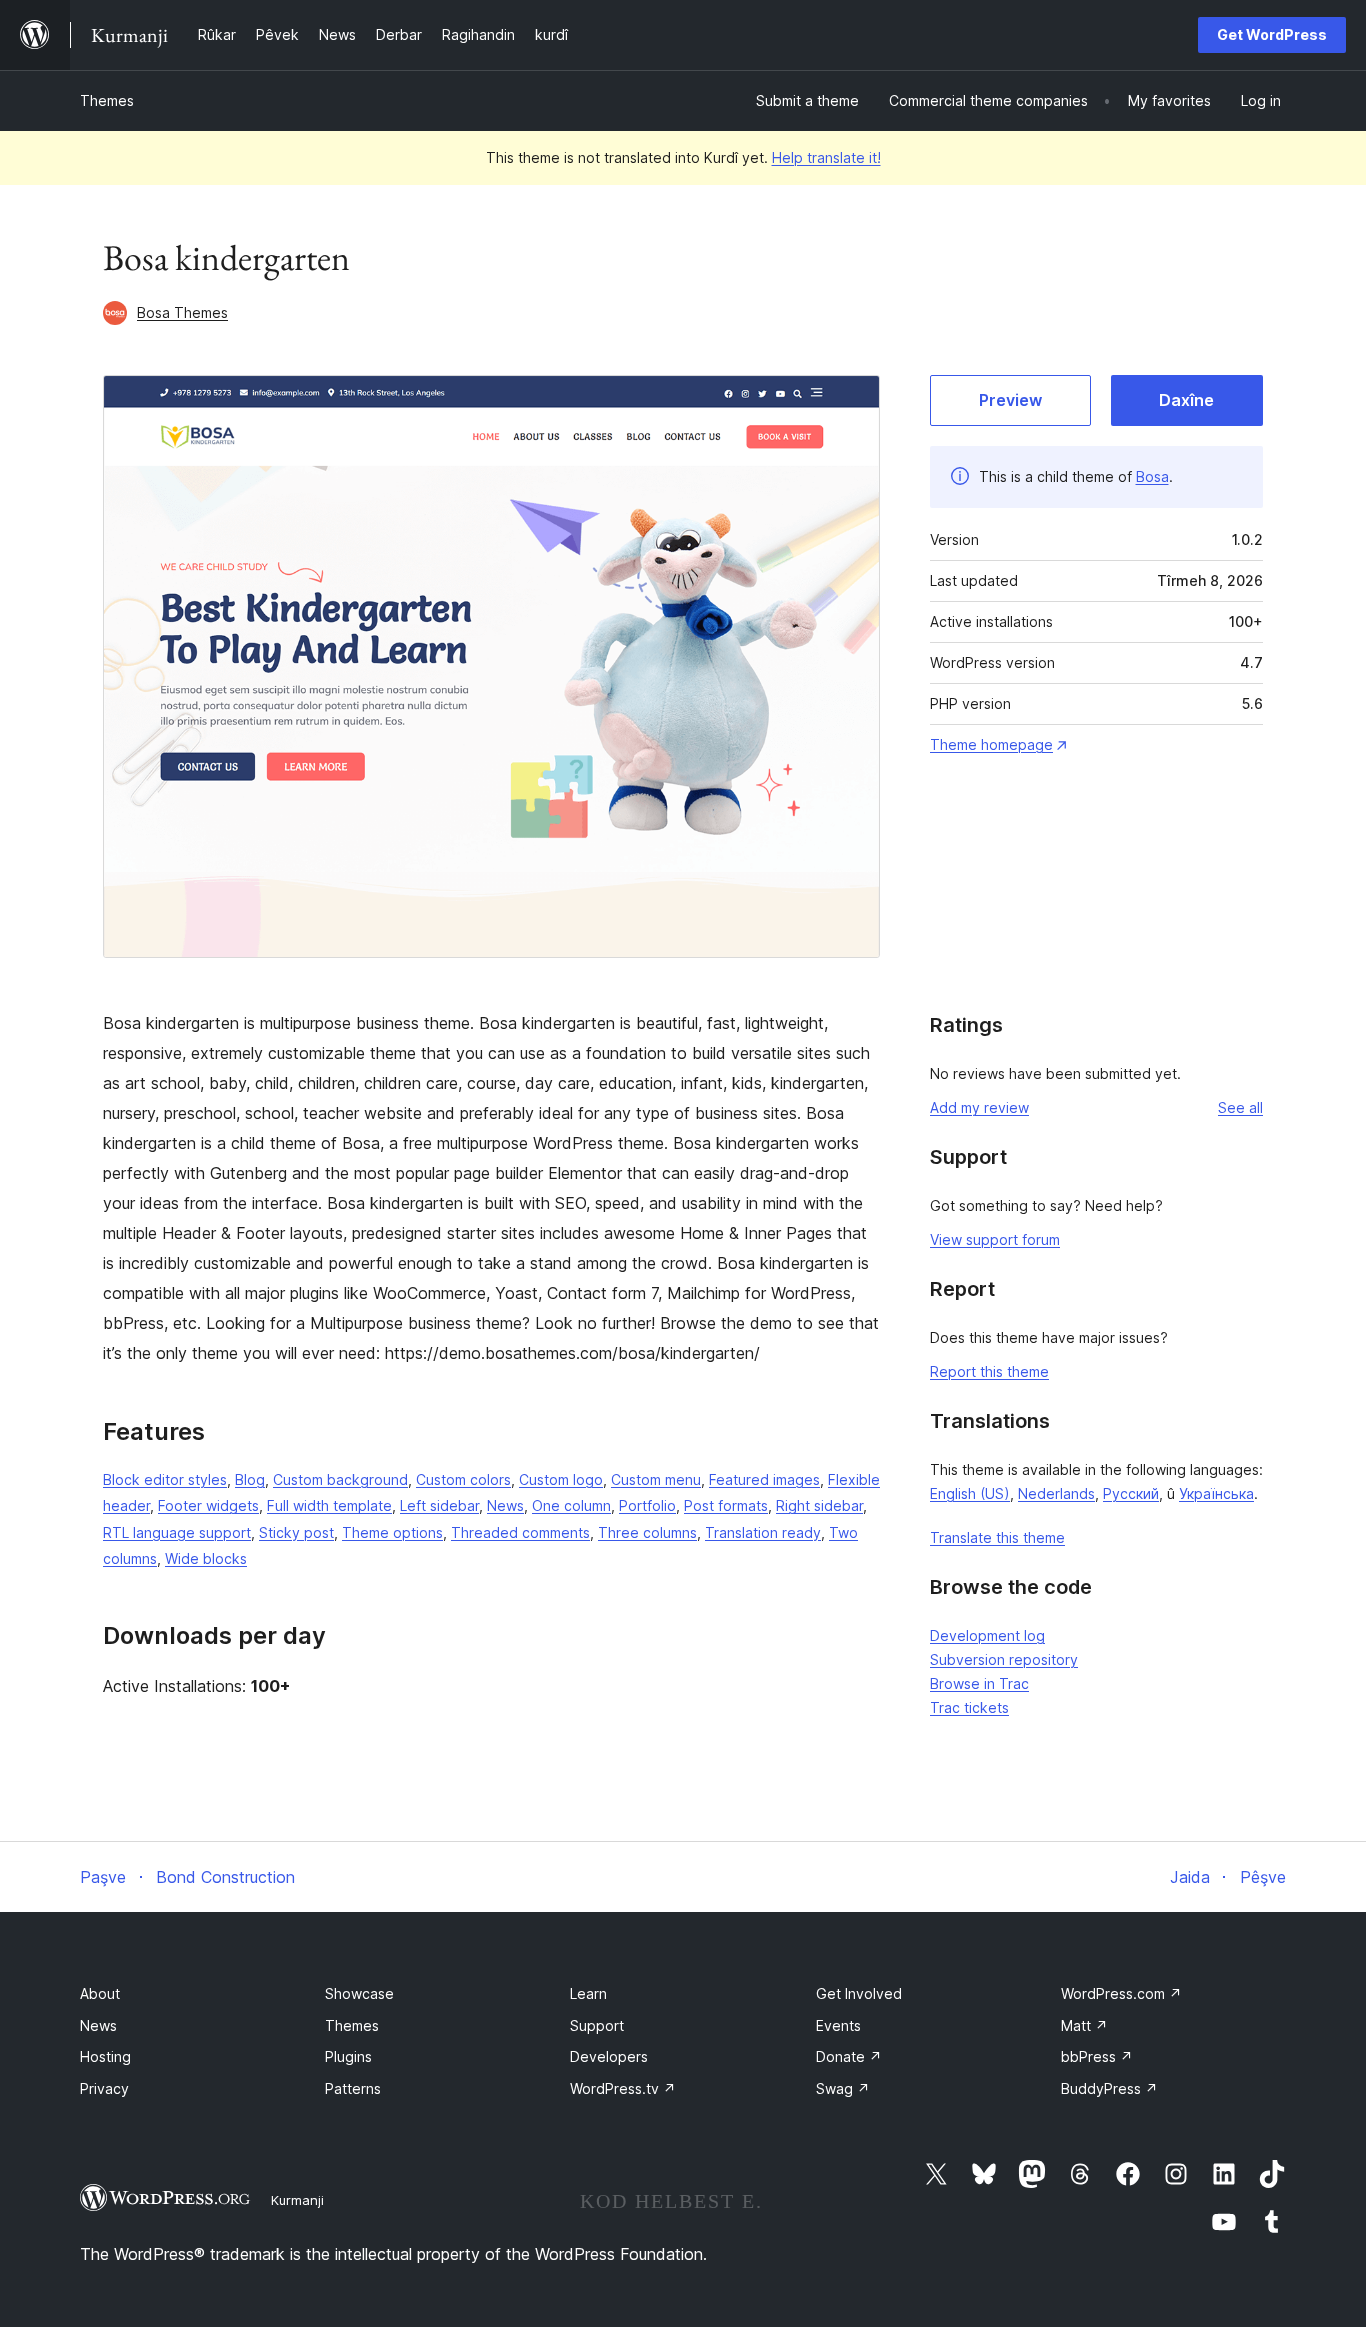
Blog (250, 1479)
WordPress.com (1121, 1993)
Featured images (764, 1479)
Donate (849, 2056)
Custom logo (561, 1479)
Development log (987, 1635)
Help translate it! (826, 157)
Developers (609, 2056)
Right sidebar (819, 1505)
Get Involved (859, 1993)
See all (1240, 1107)
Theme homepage (991, 744)
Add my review (979, 1107)
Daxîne (1186, 400)
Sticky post (296, 1532)
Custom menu (656, 1479)
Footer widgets (208, 1505)
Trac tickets (969, 1707)
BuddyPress (1109, 2088)
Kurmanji (297, 2200)
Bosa (1152, 476)
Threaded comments (520, 1532)
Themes (107, 100)
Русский (1131, 1493)
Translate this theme (997, 1537)
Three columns (647, 1532)
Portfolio (647, 1505)
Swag (843, 2088)
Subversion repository (1004, 1659)
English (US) (970, 1493)
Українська (1216, 1493)
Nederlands (1056, 1493)
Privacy (104, 2088)
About (100, 1993)
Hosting (105, 2056)
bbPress (1097, 2056)
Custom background (340, 1479)
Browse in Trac (979, 1683)
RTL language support (177, 1532)
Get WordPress (1272, 34)
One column (571, 1505)
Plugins (348, 2056)
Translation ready (763, 1532)
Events (838, 2025)
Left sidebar (439, 1505)
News (505, 1505)
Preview (1010, 400)
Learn (588, 1993)
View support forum (995, 1239)
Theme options (392, 1532)
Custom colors (463, 1479)
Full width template (329, 1505)
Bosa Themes (182, 312)
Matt (1084, 2025)
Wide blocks (206, 1558)
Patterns (353, 2088)
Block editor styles (165, 1479)
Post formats (726, 1505)
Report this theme (989, 1371)
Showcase (359, 1993)
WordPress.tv (623, 2088)
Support (597, 2025)
